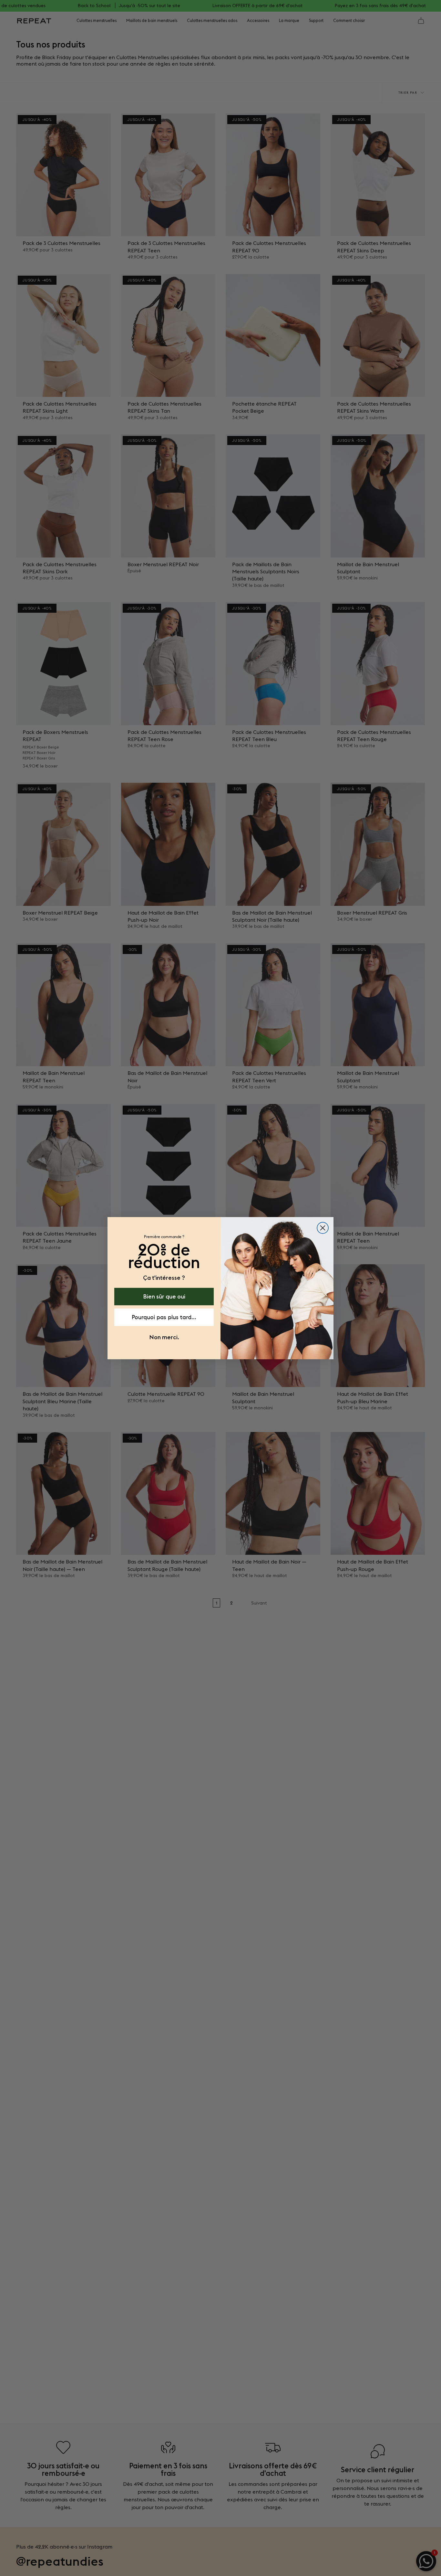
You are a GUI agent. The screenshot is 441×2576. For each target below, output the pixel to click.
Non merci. (164, 1337)
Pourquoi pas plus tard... (164, 1317)
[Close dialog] (323, 1228)
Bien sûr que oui (164, 1296)
